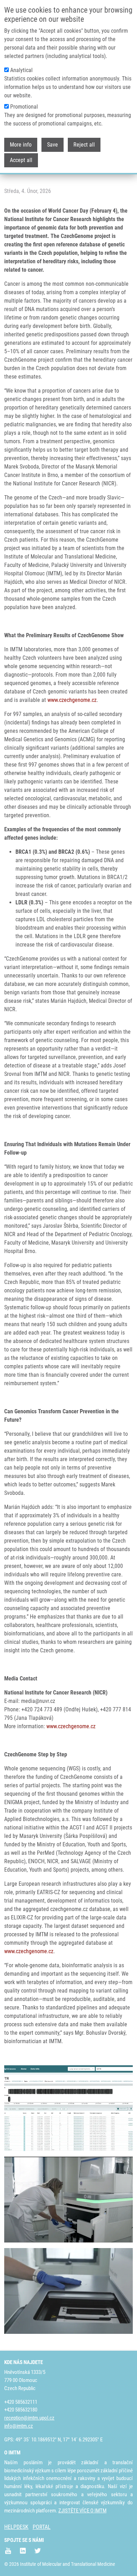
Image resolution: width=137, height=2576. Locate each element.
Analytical (21, 70)
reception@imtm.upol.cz (29, 2418)
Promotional (24, 107)
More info (21, 145)
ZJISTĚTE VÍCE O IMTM (82, 2511)
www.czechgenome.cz (72, 700)
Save (53, 145)
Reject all (84, 145)
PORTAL (42, 2527)
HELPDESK (16, 2527)
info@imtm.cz (19, 2426)
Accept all (21, 160)
